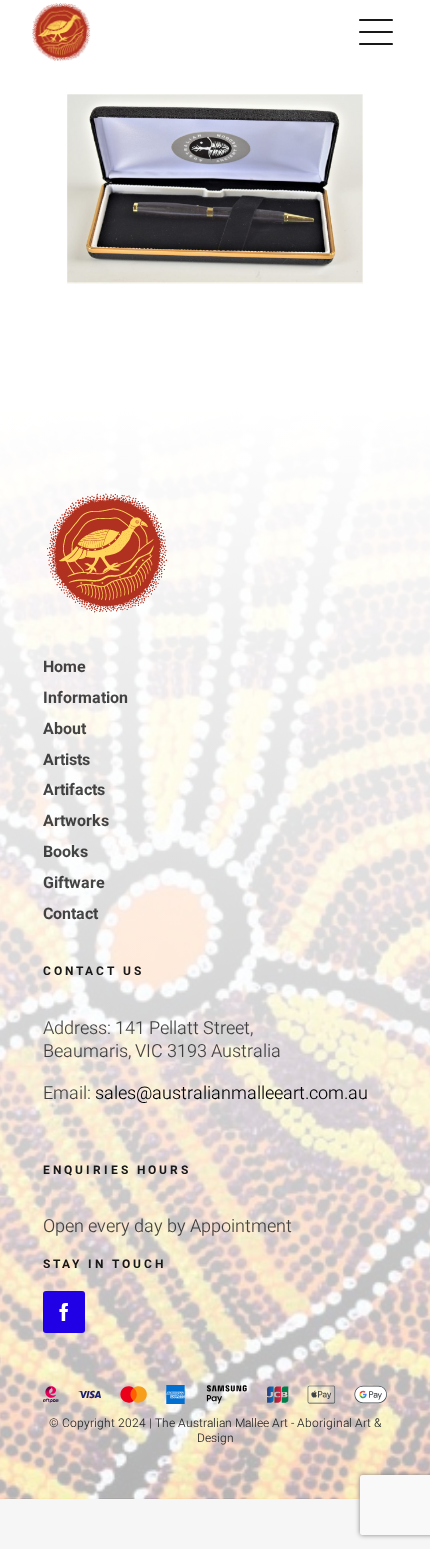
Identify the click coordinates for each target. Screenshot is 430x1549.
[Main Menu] (376, 32)
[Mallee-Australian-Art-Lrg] (107, 497)
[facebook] (64, 1312)
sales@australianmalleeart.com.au (231, 1093)
